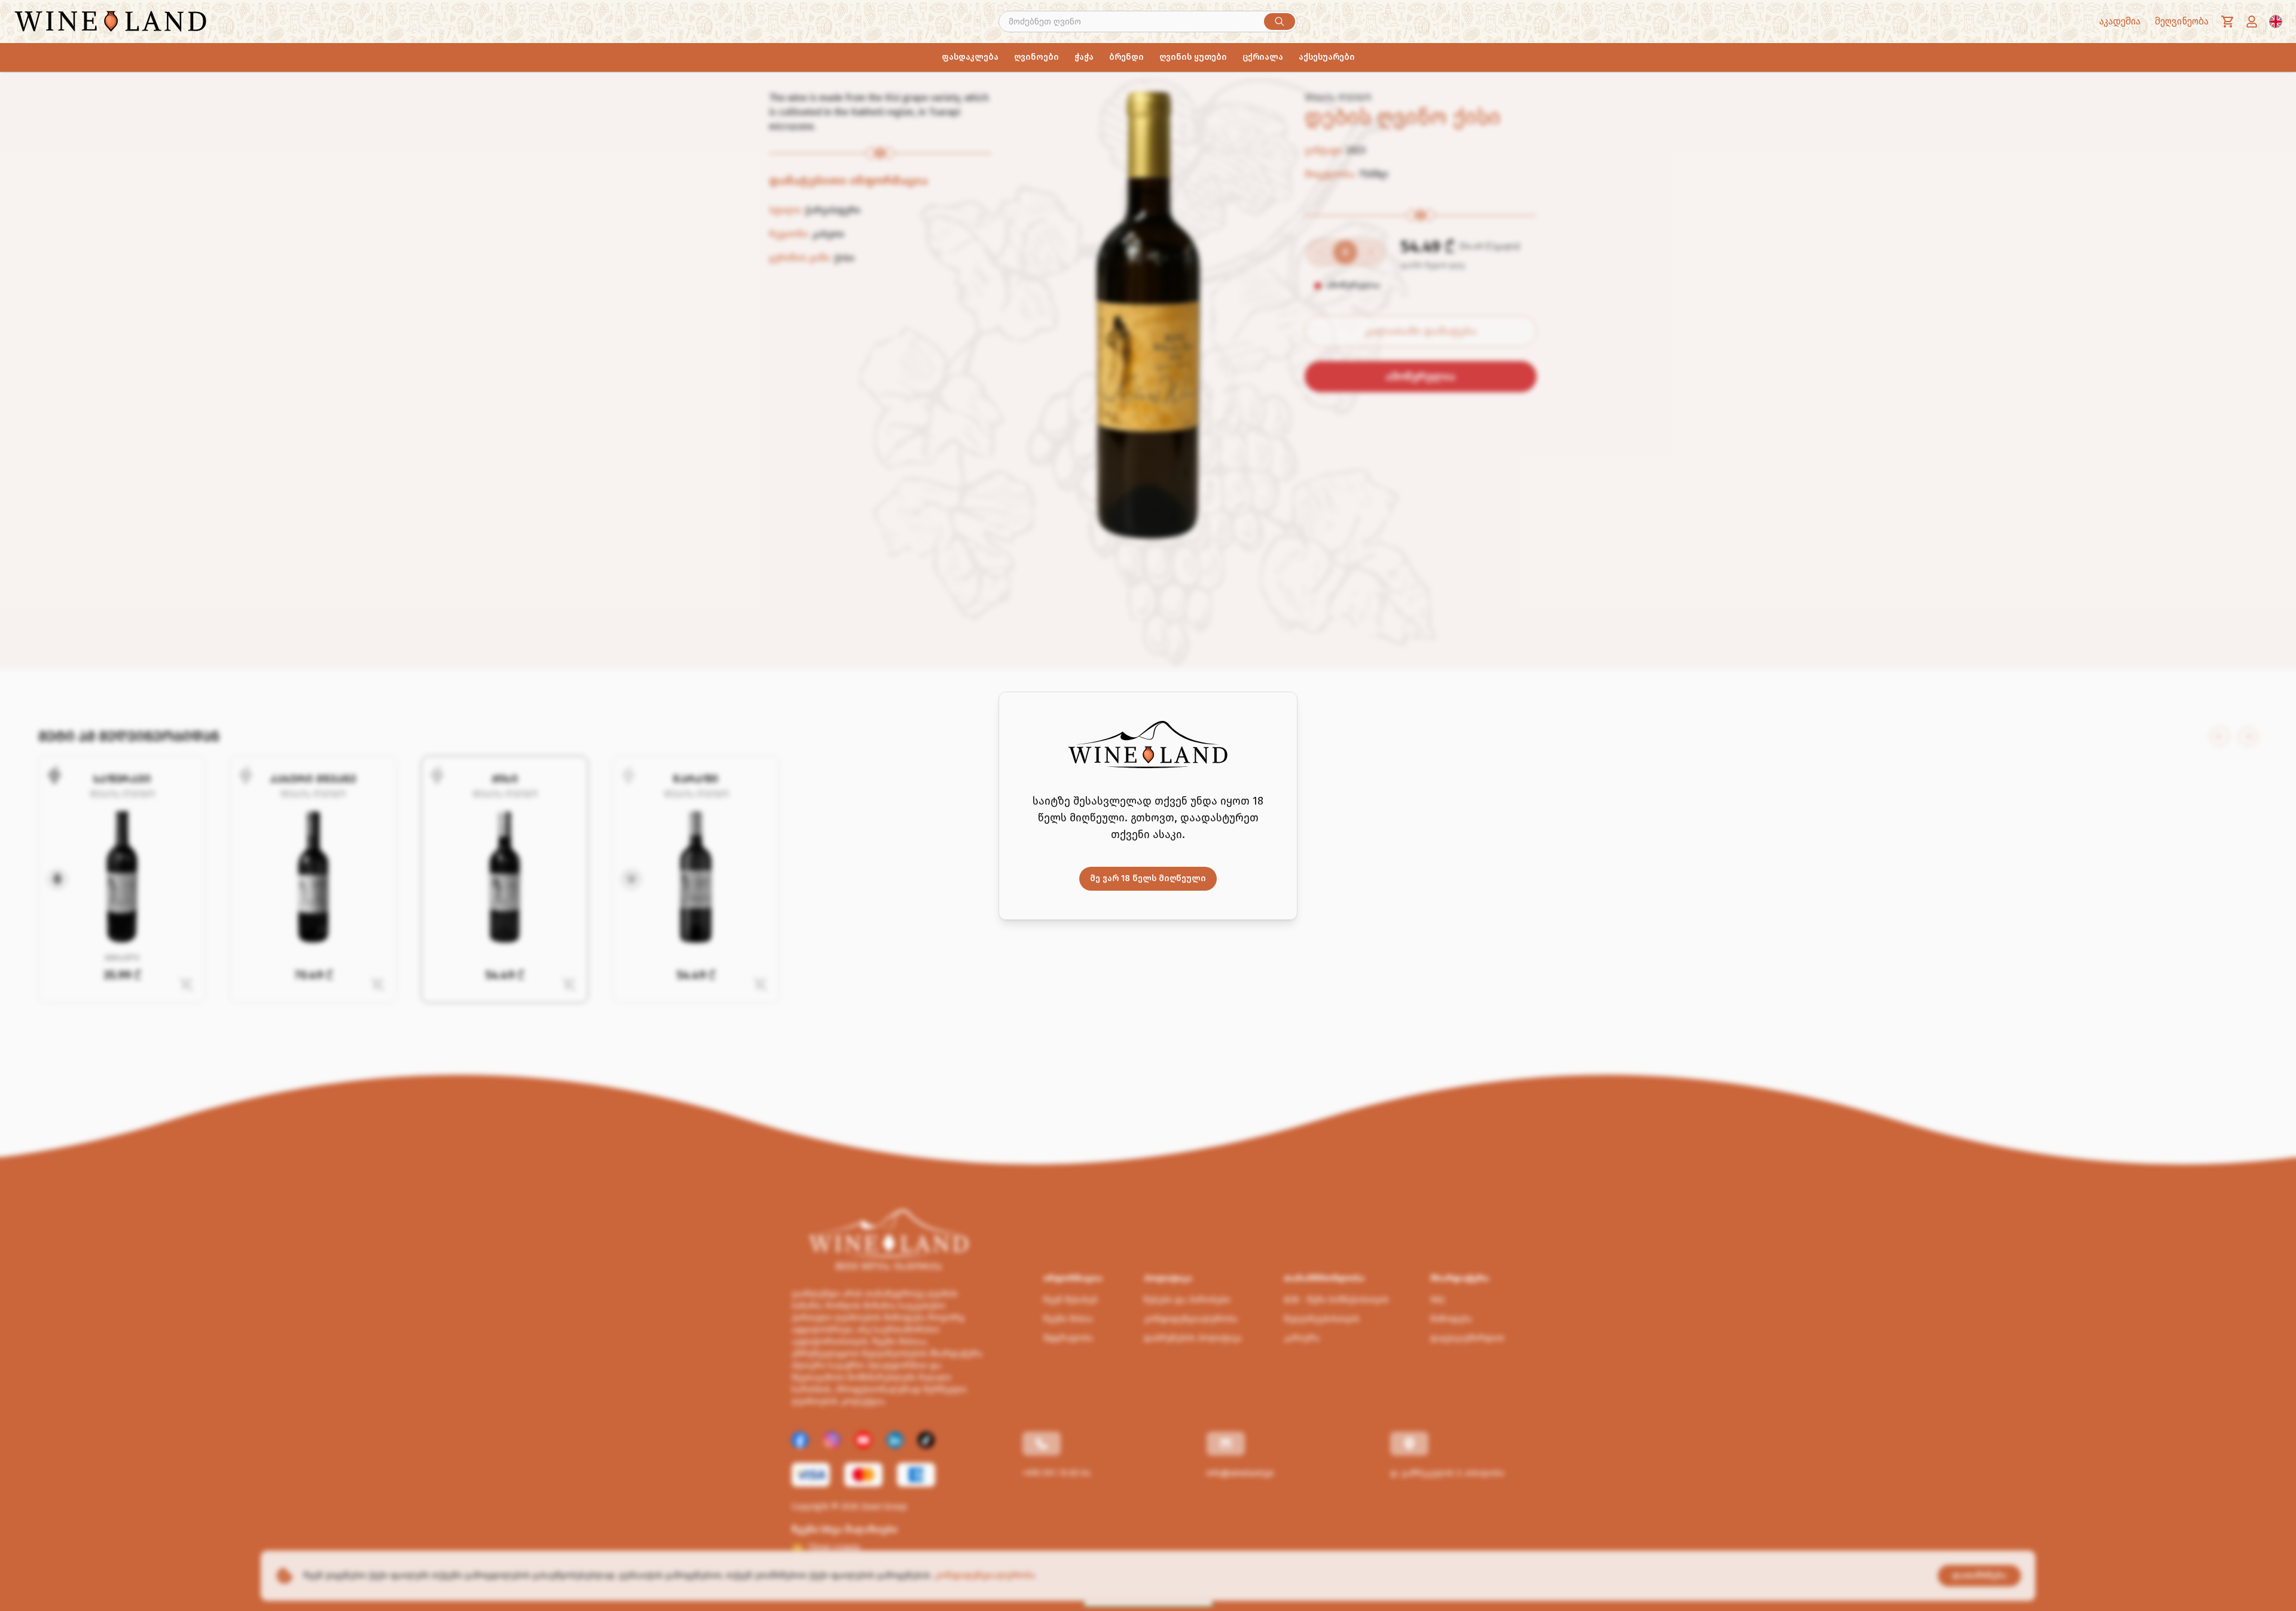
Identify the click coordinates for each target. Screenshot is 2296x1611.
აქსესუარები (1327, 57)
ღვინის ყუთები (1193, 57)
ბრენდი (1126, 57)
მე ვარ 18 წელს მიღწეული (1148, 878)
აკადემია (2120, 21)
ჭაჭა (1084, 57)
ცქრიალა (1263, 57)
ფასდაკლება (970, 57)
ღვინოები (1036, 57)
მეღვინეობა (2182, 21)
